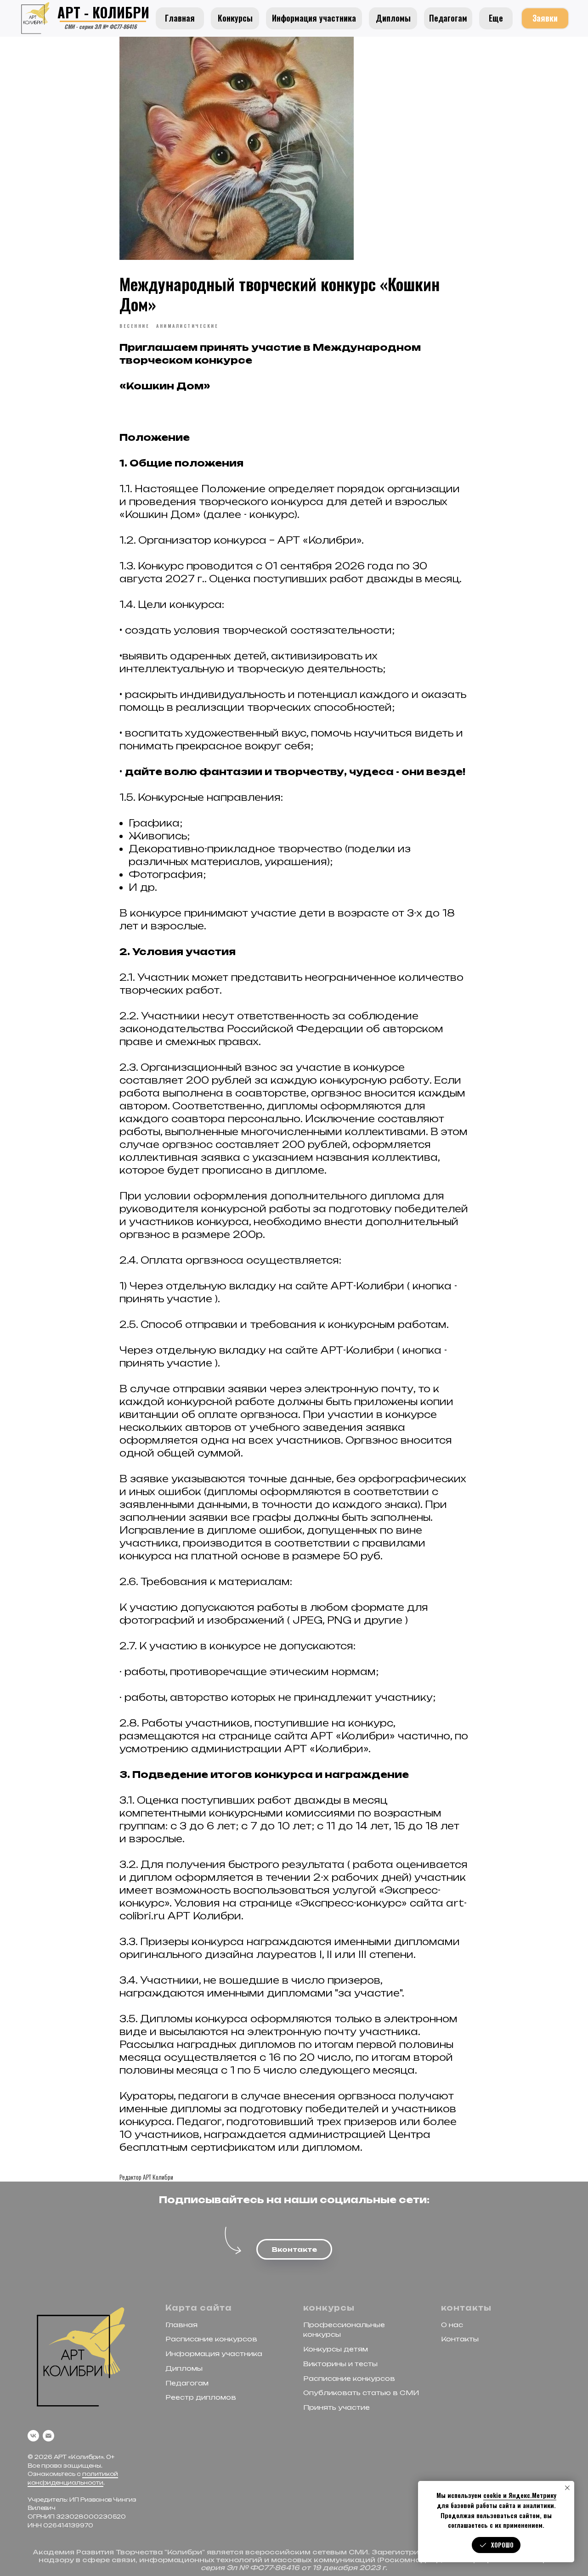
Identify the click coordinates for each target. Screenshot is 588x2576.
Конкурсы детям (336, 2349)
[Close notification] (567, 2488)
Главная (181, 2325)
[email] (48, 2436)
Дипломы (184, 2368)
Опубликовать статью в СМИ (361, 2393)
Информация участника (214, 2354)
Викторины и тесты (340, 2364)
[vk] (33, 2436)
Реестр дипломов (201, 2397)
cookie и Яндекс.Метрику (520, 2495)
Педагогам (187, 2383)
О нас (452, 2325)
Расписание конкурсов (211, 2339)
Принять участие (336, 2407)
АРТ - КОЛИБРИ (103, 12)
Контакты (460, 2339)
